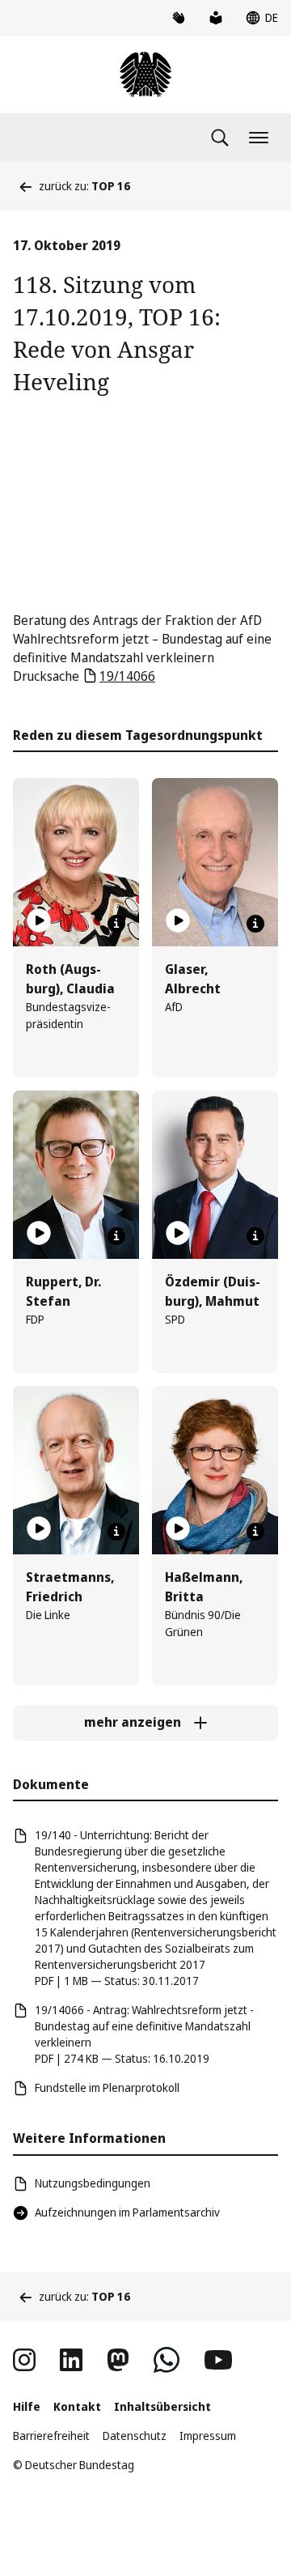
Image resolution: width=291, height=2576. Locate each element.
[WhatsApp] (167, 2360)
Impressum (208, 2436)
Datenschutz (135, 2436)
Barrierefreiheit (51, 2436)
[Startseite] (145, 74)
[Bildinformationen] (116, 924)
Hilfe (27, 2406)
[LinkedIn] (71, 2360)
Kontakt (77, 2406)
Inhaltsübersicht (162, 2406)
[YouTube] (218, 2360)
